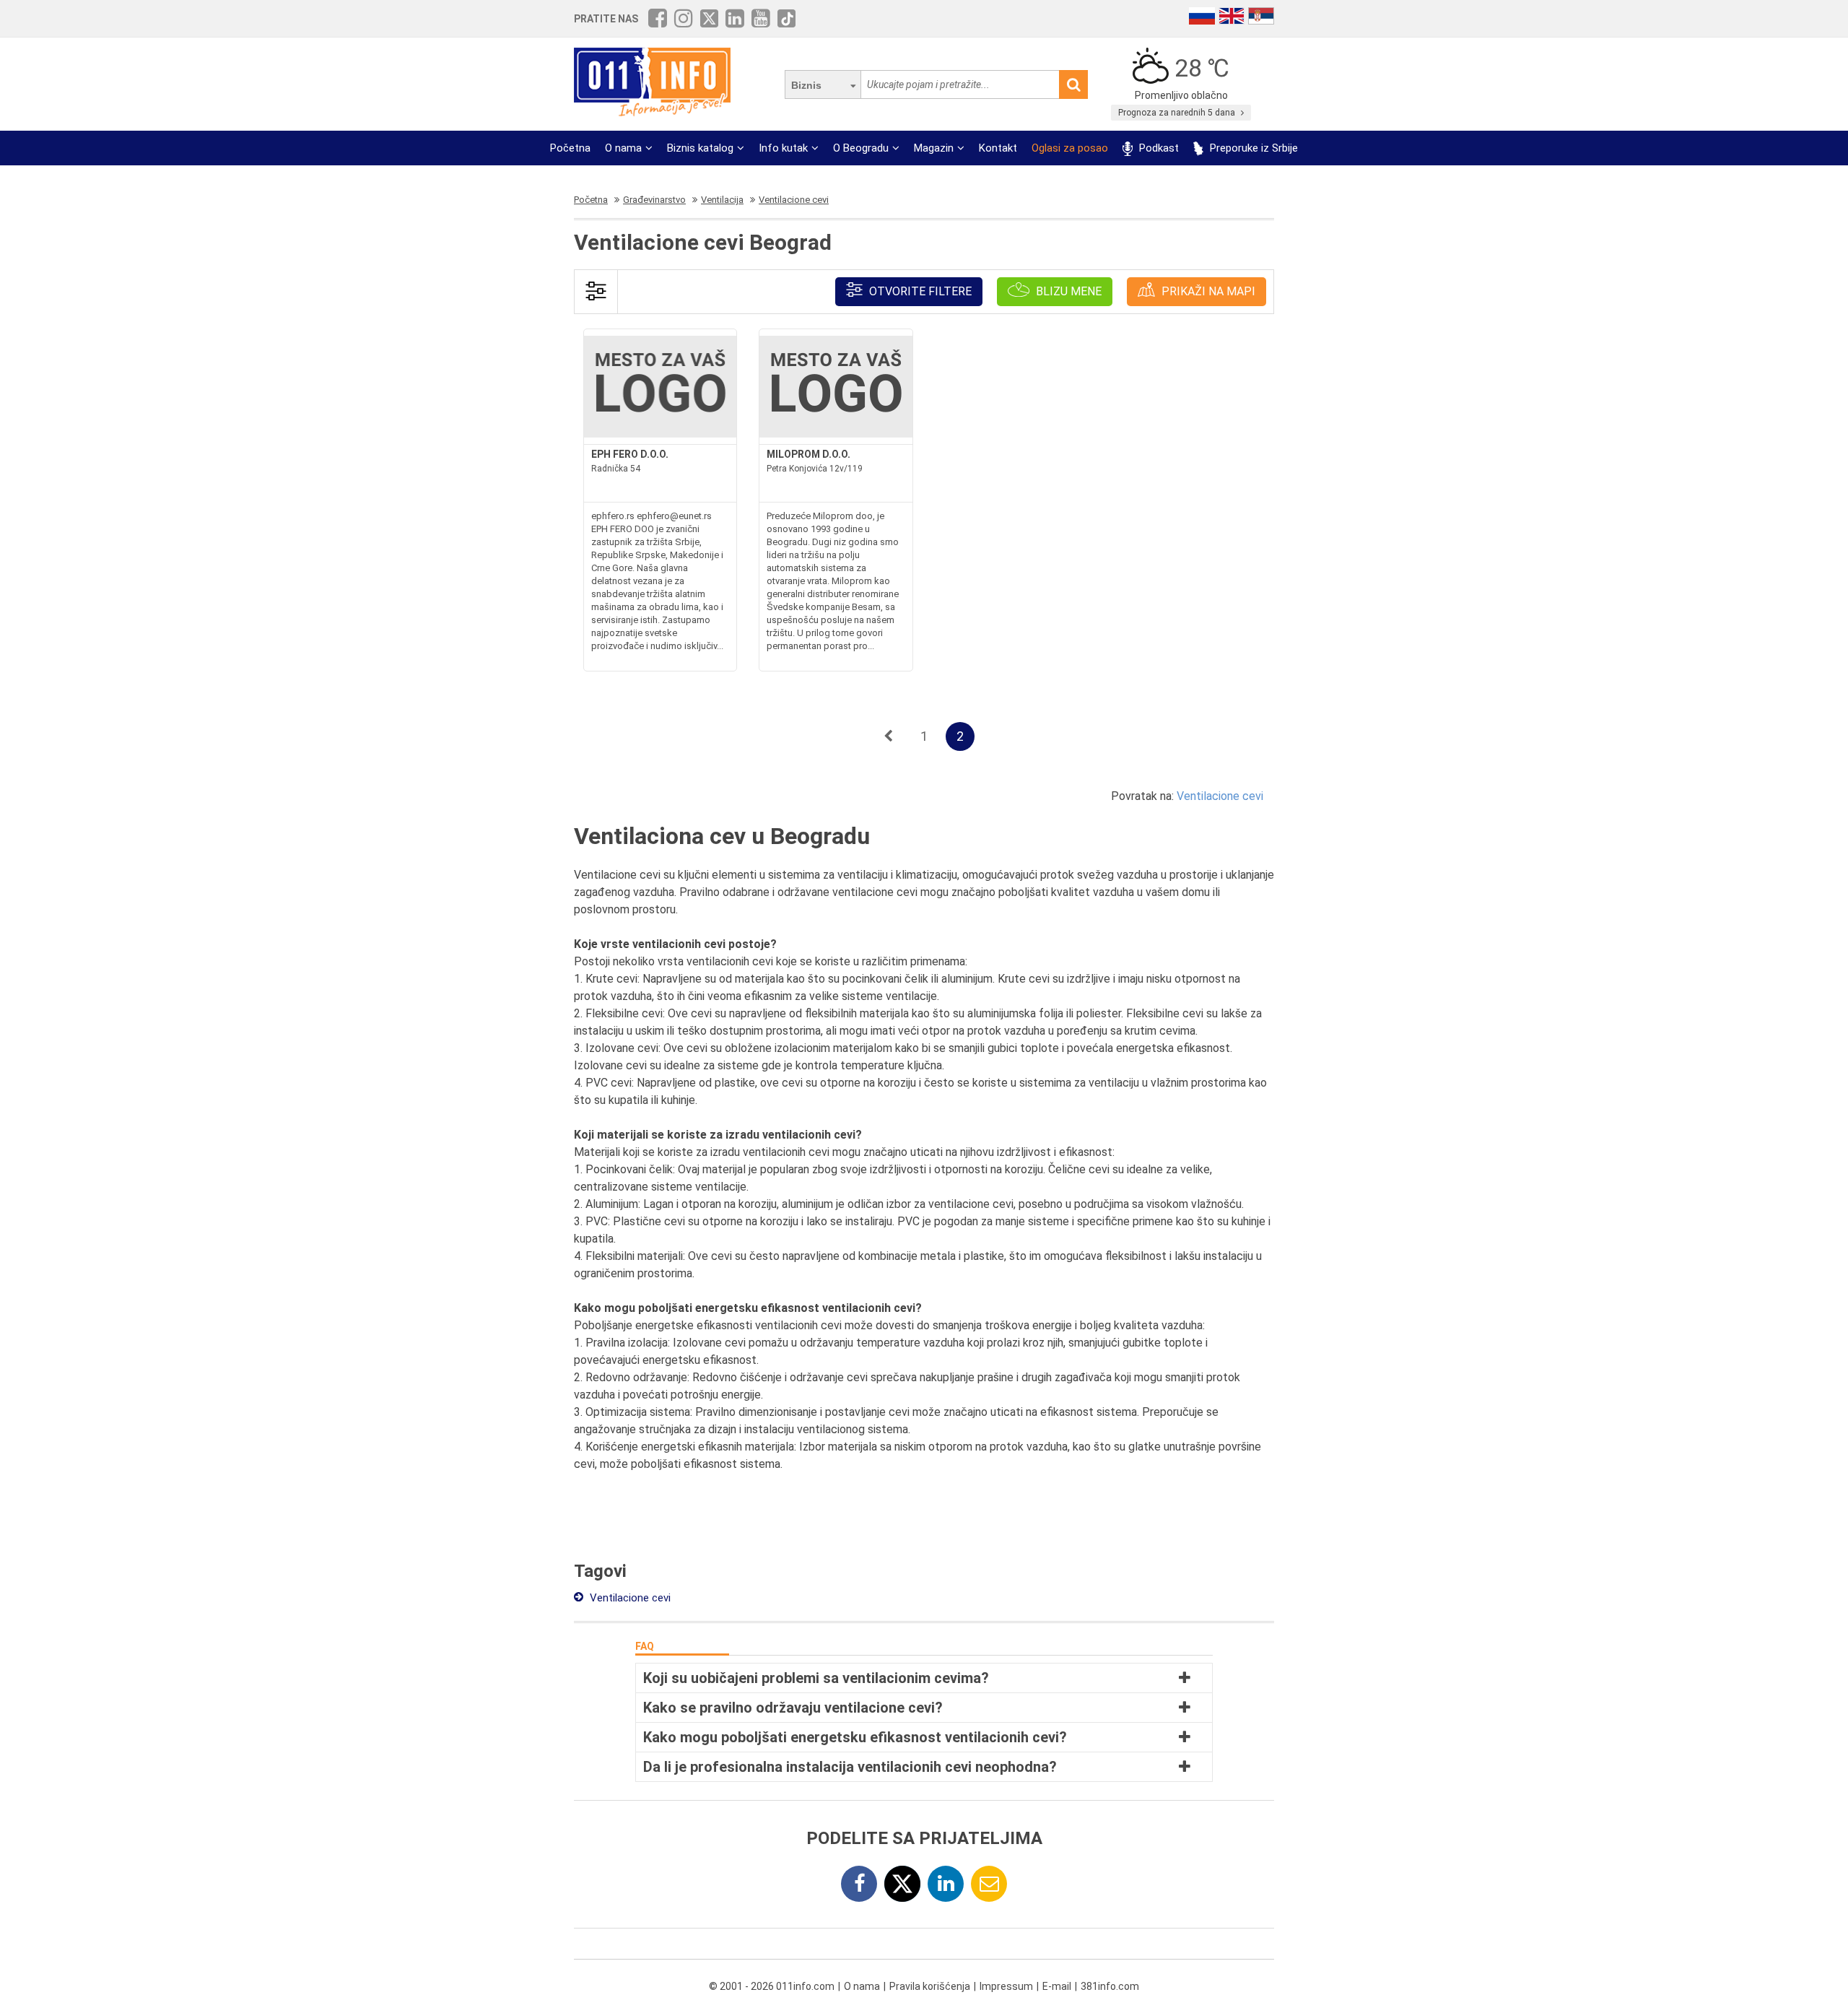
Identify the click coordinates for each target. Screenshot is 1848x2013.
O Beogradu (861, 148)
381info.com (1110, 1986)
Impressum (1006, 1986)
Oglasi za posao (1070, 148)
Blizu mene (1067, 291)
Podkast (1158, 148)
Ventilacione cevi (1220, 796)
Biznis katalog (700, 148)
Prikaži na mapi (1207, 291)
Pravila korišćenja (930, 1986)
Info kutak (783, 148)
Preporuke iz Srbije (1252, 148)
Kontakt (998, 148)
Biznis (806, 85)
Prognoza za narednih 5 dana (1178, 113)
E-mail (1057, 1986)
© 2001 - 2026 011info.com (772, 1986)
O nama (623, 148)
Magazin (934, 148)
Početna (570, 148)
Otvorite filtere (919, 291)
